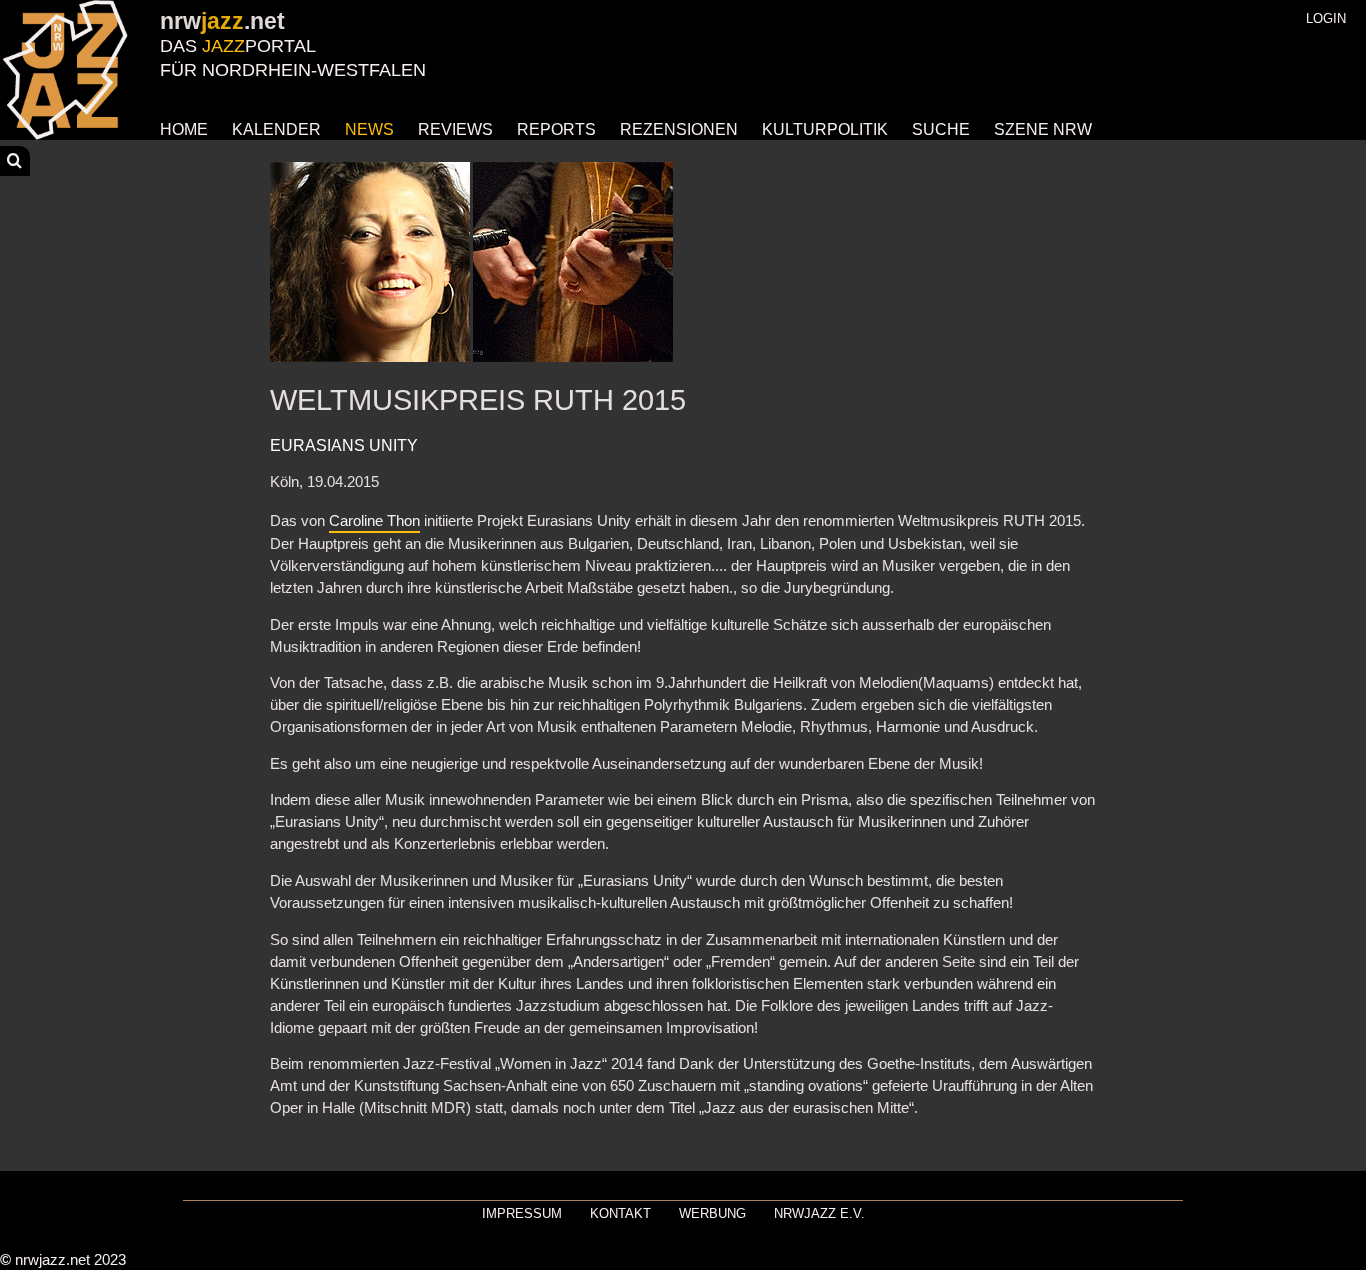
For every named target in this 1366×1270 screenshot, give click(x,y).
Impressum (522, 1213)
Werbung (712, 1213)
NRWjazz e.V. (819, 1213)
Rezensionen (679, 129)
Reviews (455, 129)
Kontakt (620, 1213)
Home (184, 129)
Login (1326, 18)
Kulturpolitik (825, 129)
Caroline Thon (374, 521)
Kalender (276, 129)
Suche (941, 129)
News (369, 129)
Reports (556, 129)
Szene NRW (1043, 129)
